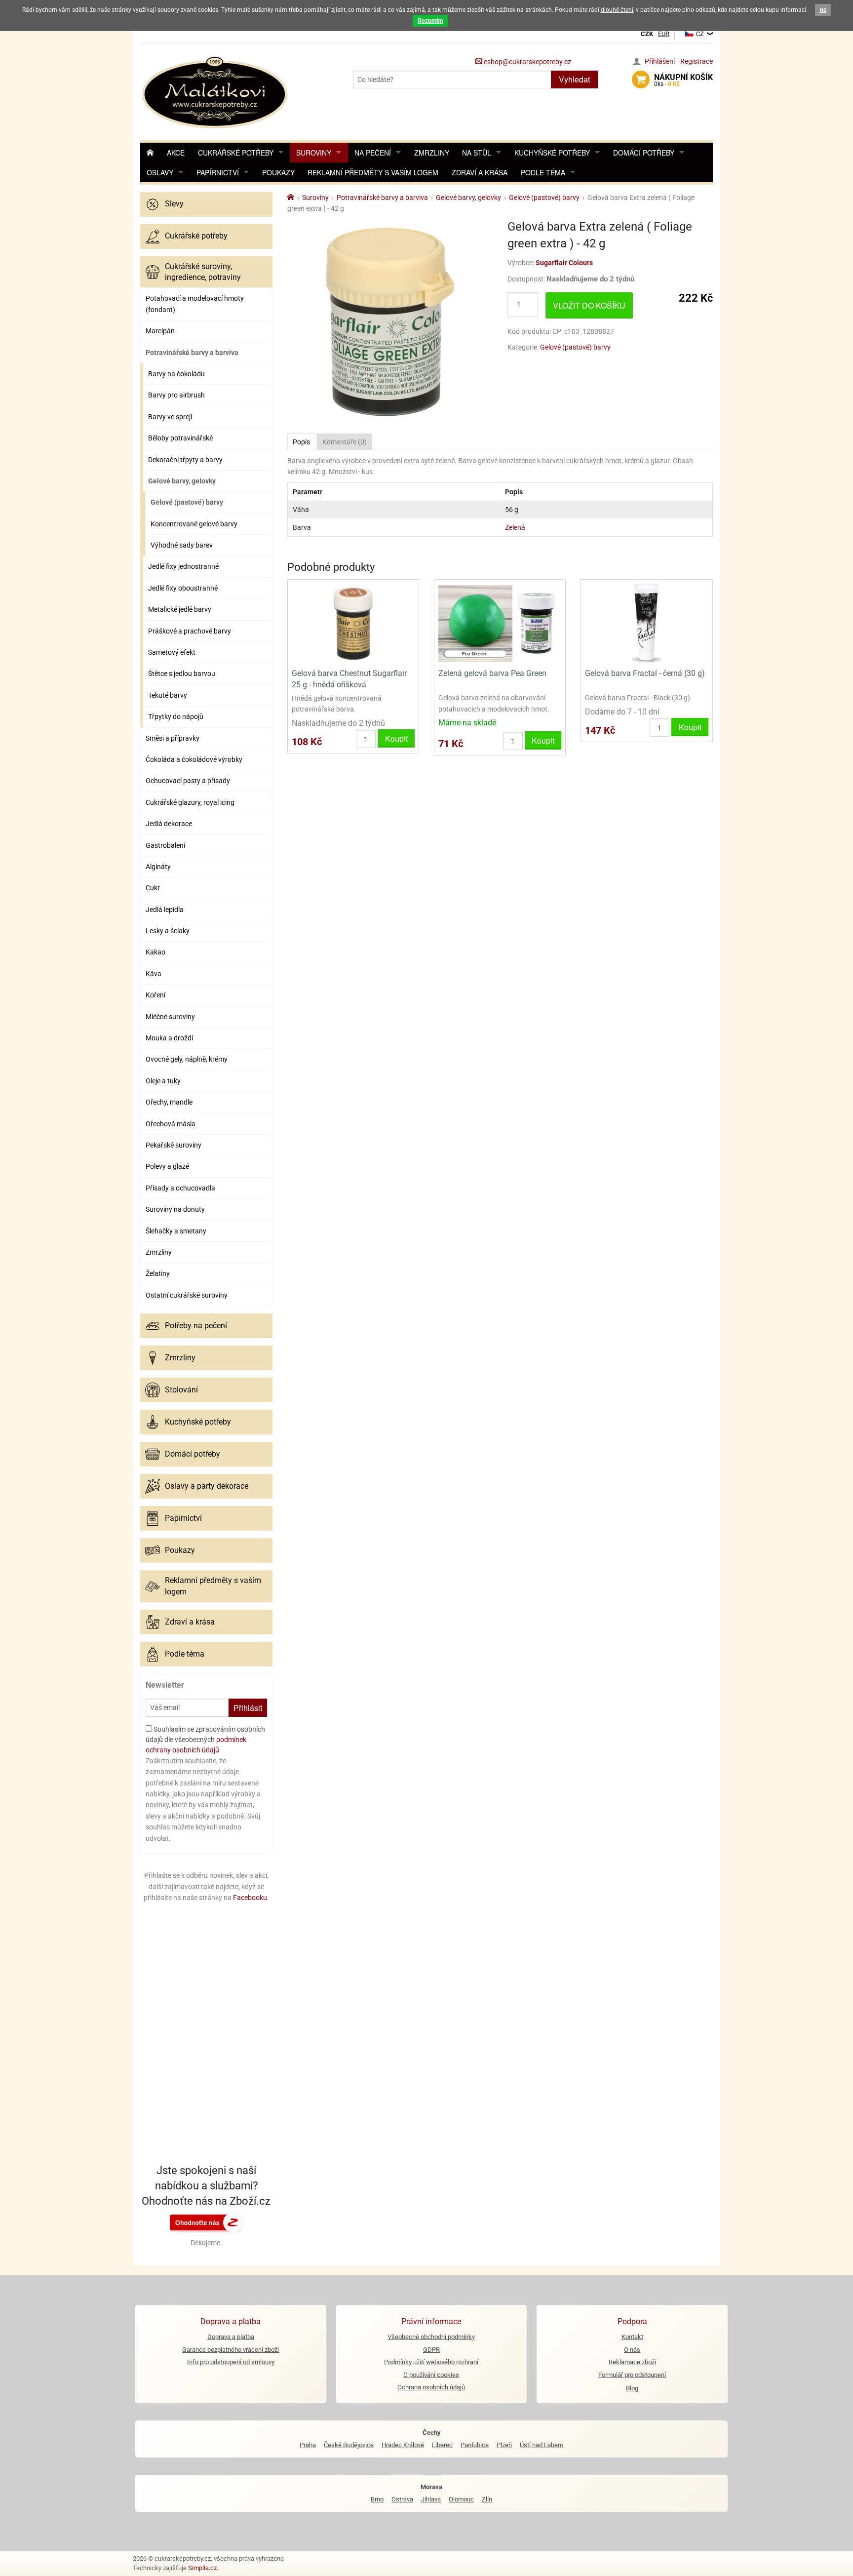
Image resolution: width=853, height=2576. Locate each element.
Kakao (155, 952)
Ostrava (402, 2499)
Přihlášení (660, 61)
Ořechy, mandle (169, 1102)
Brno (377, 2499)
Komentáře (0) (345, 442)
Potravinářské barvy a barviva (192, 353)
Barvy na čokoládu (176, 374)
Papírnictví (218, 172)
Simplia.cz (202, 2568)
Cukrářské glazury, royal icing (190, 802)
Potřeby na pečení (196, 1326)
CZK (647, 34)
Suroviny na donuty (175, 1209)
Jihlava (431, 2499)
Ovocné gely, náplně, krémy (187, 1059)
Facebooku (250, 1898)
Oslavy (160, 172)
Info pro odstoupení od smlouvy (231, 2362)
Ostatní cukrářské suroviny (187, 1295)
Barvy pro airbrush (176, 395)
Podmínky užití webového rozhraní (431, 2362)
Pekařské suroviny (174, 1145)
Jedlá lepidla (165, 910)
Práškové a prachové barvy (190, 631)
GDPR (431, 2350)
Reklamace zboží (632, 2362)
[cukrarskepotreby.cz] (216, 91)
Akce (176, 153)
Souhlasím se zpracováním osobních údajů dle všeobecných (205, 1740)
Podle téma (543, 172)
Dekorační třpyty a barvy (185, 460)
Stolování (181, 1390)
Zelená (515, 527)
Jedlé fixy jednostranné (183, 566)
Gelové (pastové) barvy (187, 502)
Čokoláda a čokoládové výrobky (194, 759)
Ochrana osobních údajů (431, 2387)
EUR (664, 34)
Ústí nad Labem (542, 2445)
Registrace (697, 61)
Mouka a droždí (169, 1038)
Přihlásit (248, 1708)
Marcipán (160, 331)
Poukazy (278, 172)
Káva (154, 974)
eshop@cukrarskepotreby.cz (527, 62)
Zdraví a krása (480, 172)
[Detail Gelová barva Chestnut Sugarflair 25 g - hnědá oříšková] (353, 623)
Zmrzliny (432, 153)
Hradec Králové (403, 2445)
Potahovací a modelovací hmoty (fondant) (195, 304)
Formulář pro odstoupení (632, 2375)
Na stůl (477, 153)
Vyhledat (574, 79)
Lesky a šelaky (168, 931)
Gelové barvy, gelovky (182, 481)
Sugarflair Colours (564, 263)
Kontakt (632, 2337)
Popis (301, 442)
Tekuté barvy (168, 695)
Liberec (442, 2445)
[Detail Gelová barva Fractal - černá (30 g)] (646, 623)
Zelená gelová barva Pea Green (492, 673)
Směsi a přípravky (173, 738)
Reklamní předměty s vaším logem (373, 172)
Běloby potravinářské (180, 438)
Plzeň (504, 2445)
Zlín (487, 2499)
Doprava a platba (231, 2337)
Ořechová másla (171, 1124)
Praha (308, 2445)
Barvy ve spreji (170, 417)
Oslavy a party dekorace (207, 1486)
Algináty (158, 867)
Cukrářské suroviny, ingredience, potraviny (203, 272)
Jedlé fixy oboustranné (183, 588)
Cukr (153, 888)
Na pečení (373, 153)
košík (683, 80)
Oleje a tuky (163, 1081)
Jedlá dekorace (169, 824)
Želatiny (158, 1273)
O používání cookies (431, 2375)
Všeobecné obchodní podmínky (431, 2337)
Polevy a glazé (167, 1166)
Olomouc (461, 2499)
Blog (632, 2388)
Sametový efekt (172, 652)
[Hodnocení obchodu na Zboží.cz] (206, 2222)
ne (823, 10)
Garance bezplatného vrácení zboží (231, 2350)
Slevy (174, 204)
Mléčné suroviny (170, 1017)
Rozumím (430, 21)
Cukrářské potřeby (236, 153)
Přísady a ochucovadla (180, 1188)
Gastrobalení (165, 845)
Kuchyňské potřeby (552, 153)
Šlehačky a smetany (176, 1231)
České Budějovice (349, 2445)
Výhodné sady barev (182, 545)
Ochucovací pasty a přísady (188, 781)
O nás (632, 2350)
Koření (155, 995)
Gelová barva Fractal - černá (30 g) (645, 673)
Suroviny (314, 153)
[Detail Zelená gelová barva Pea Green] (500, 623)
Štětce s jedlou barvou (182, 674)
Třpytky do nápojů (176, 716)
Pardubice (475, 2445)
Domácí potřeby (644, 153)
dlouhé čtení (617, 10)
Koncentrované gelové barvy (194, 524)
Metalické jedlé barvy (180, 609)
